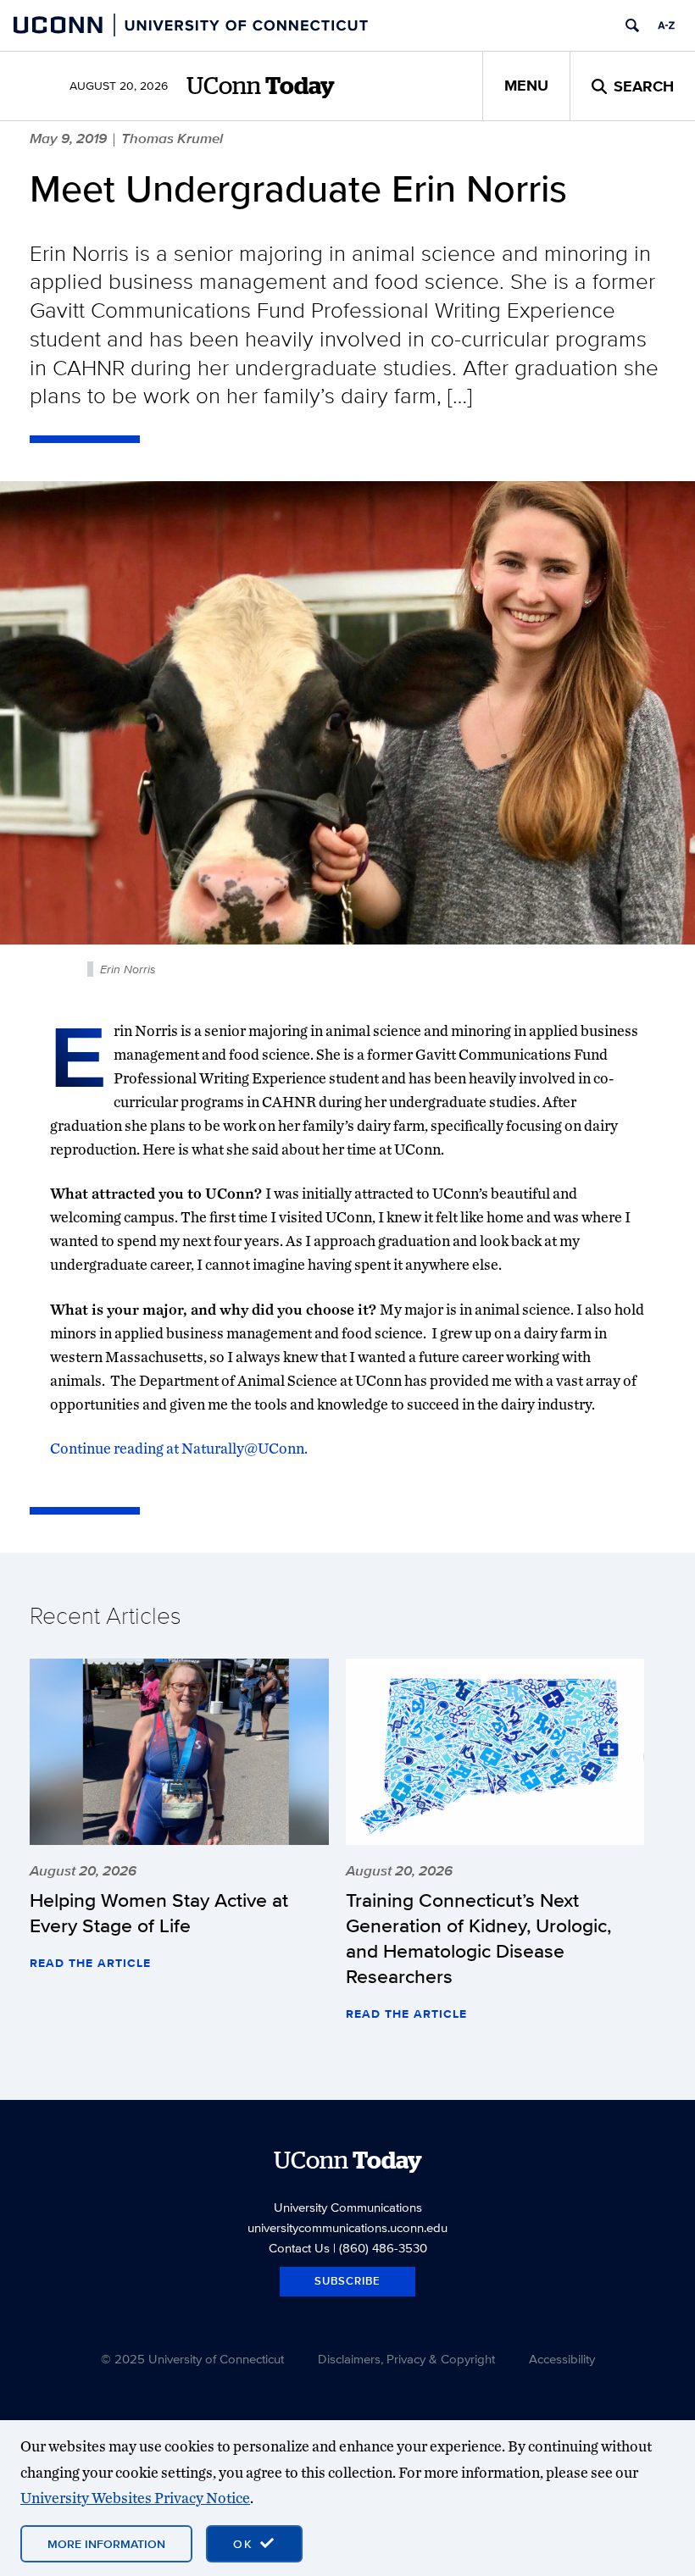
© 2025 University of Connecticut (192, 2359)
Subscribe (347, 2281)
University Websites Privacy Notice (135, 2498)
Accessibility (562, 2359)
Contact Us (299, 2248)
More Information (106, 2544)
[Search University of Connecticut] (632, 25)
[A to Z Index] (666, 25)
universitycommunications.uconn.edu (347, 2227)
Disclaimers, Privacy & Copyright (406, 2359)
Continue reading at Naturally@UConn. (179, 1448)
